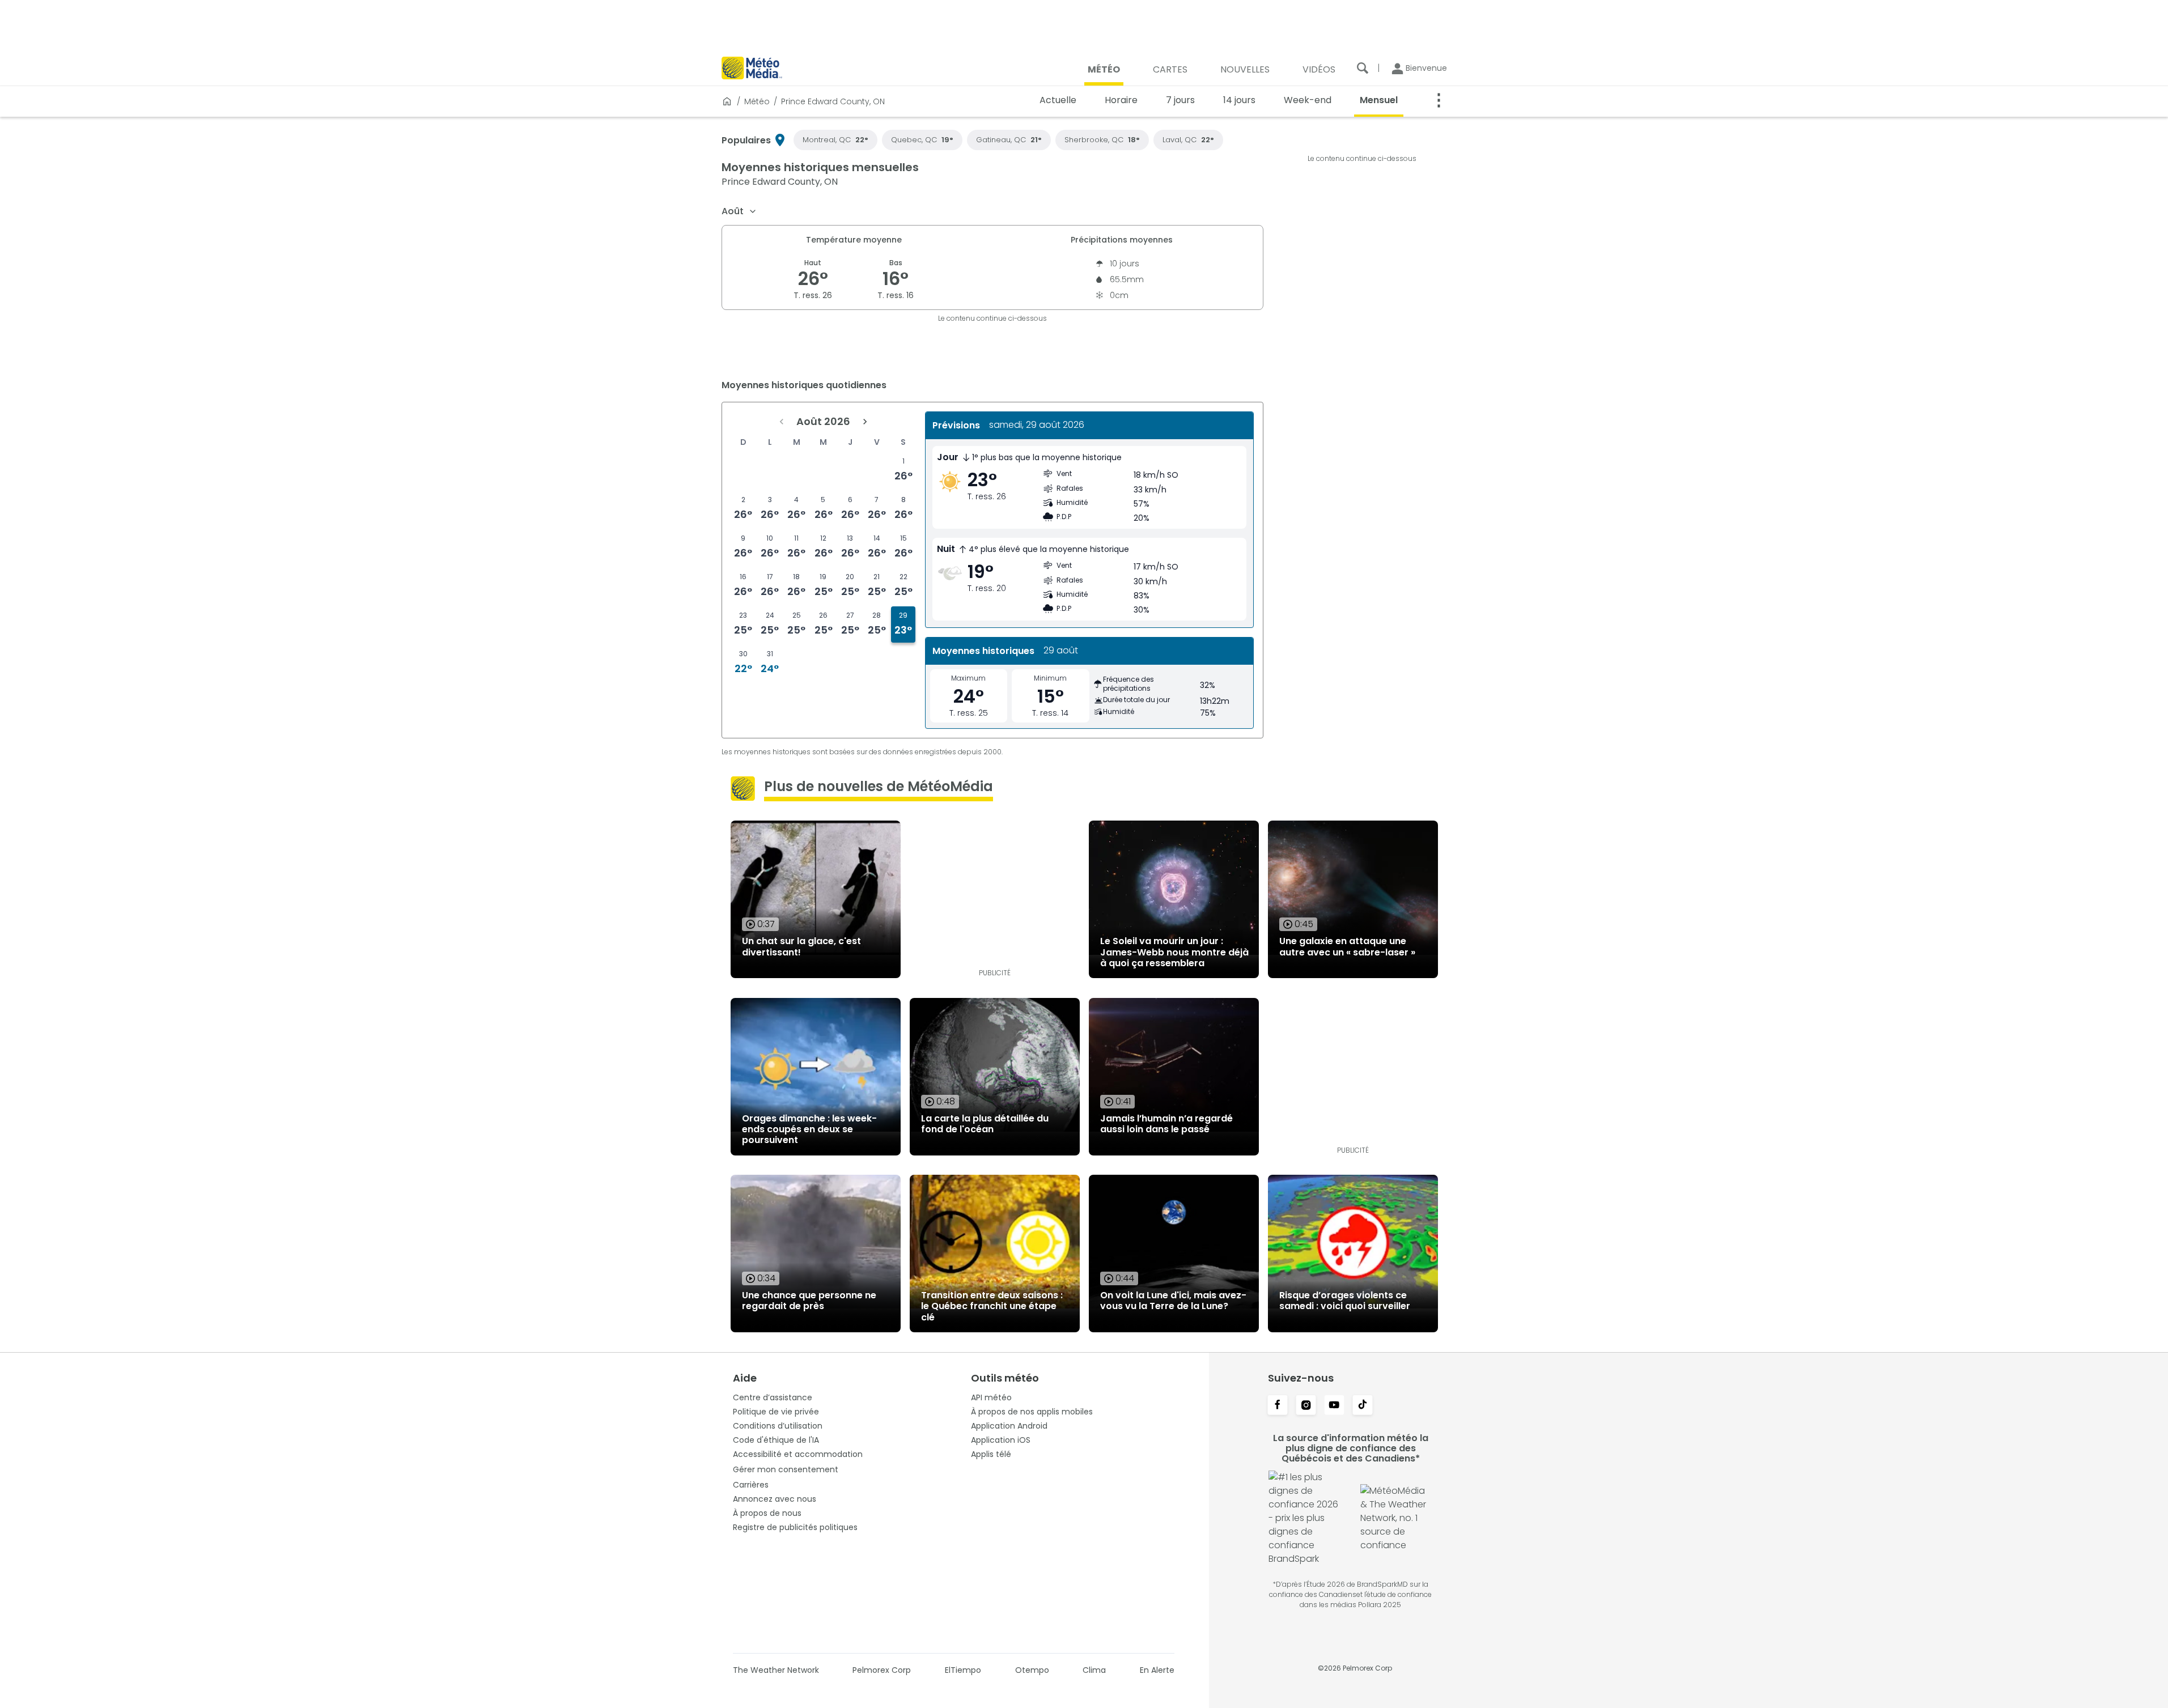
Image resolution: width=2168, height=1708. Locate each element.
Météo (757, 101)
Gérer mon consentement (786, 1469)
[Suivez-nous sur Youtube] (1334, 1406)
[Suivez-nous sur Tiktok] (1363, 1406)
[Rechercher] (1363, 68)
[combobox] (739, 211)
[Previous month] (782, 422)
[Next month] (865, 422)
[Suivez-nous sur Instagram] (1306, 1406)
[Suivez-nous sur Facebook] (1278, 1406)
